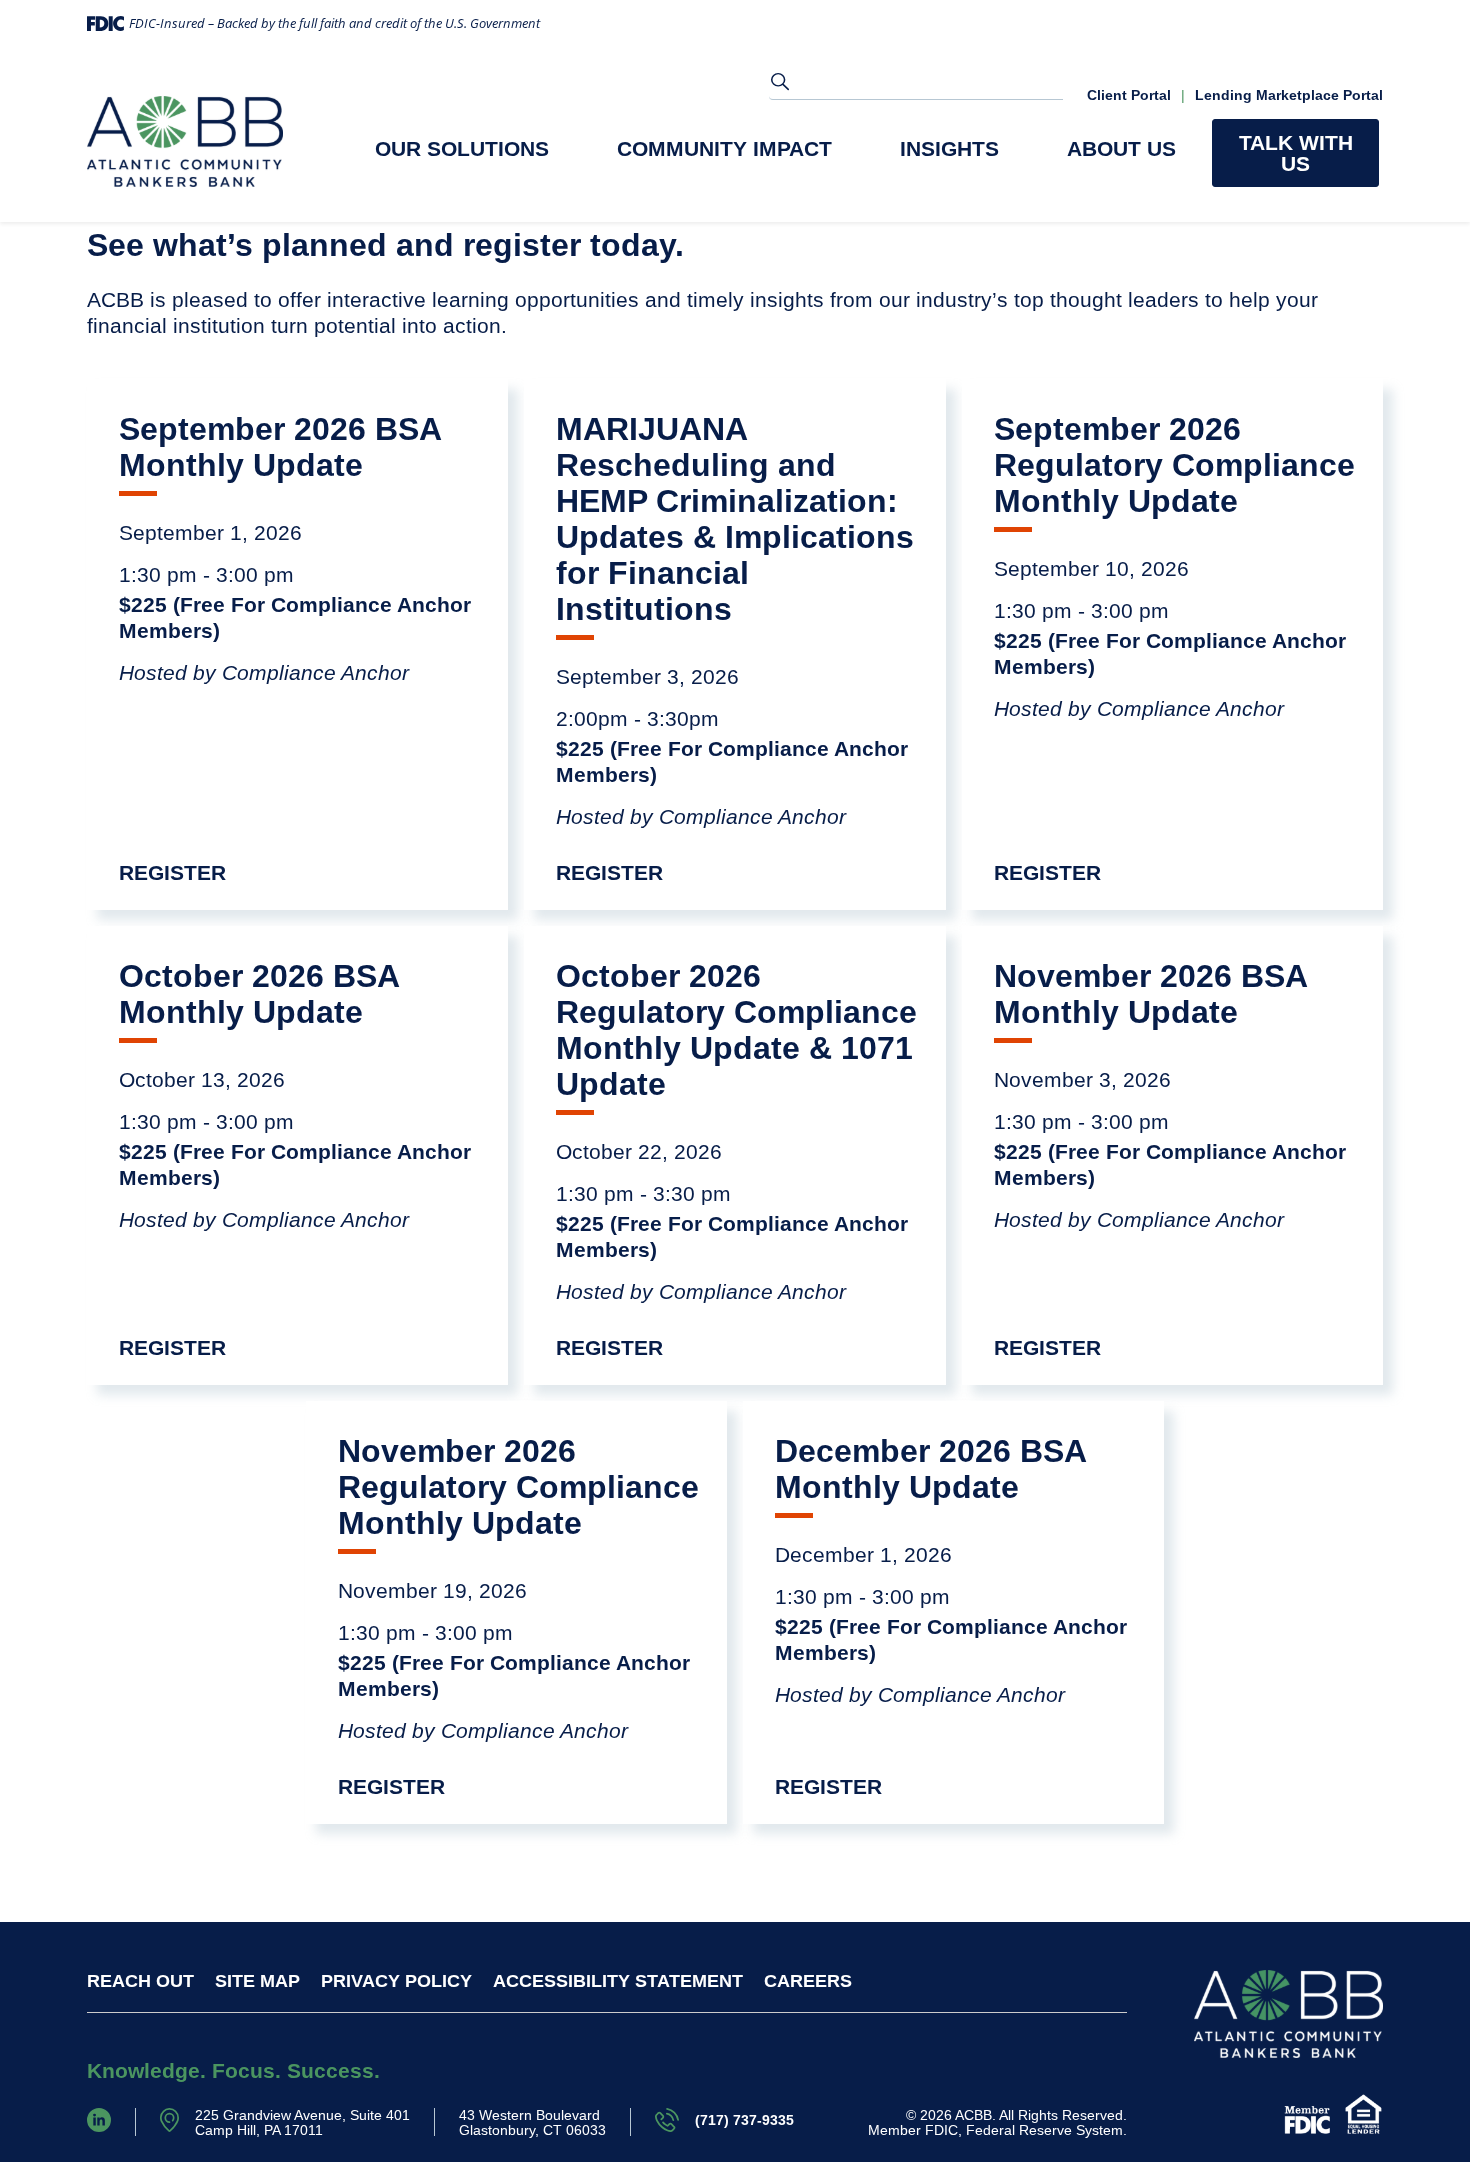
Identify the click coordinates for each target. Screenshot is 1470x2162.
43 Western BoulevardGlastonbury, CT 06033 (532, 2122)
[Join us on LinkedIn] (99, 2119)
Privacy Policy (396, 1981)
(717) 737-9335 (744, 2120)
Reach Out (140, 1981)
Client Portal (1129, 95)
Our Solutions (462, 148)
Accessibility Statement (618, 1981)
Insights (949, 148)
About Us (1121, 148)
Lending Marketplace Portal (1289, 95)
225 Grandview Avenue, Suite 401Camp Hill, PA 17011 (302, 2122)
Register (172, 872)
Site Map (257, 1981)
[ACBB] (185, 141)
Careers (808, 1981)
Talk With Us (1296, 153)
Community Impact (724, 148)
